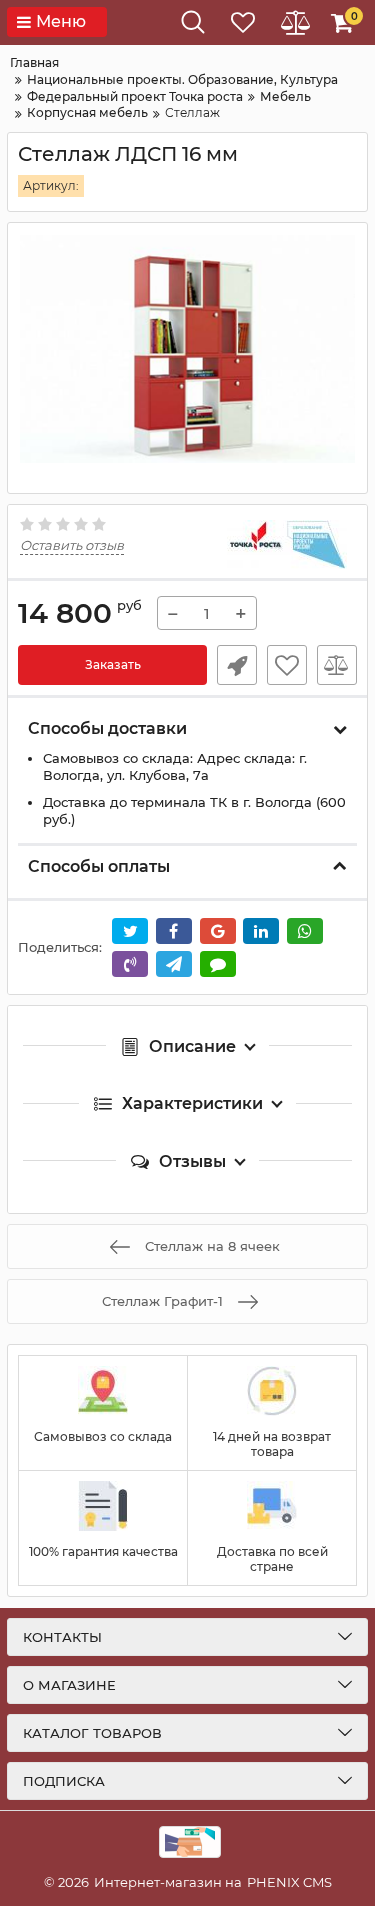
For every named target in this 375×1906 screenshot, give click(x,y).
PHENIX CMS (289, 1882)
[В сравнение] (337, 665)
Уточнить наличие (237, 665)
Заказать (113, 664)
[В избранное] (287, 665)
